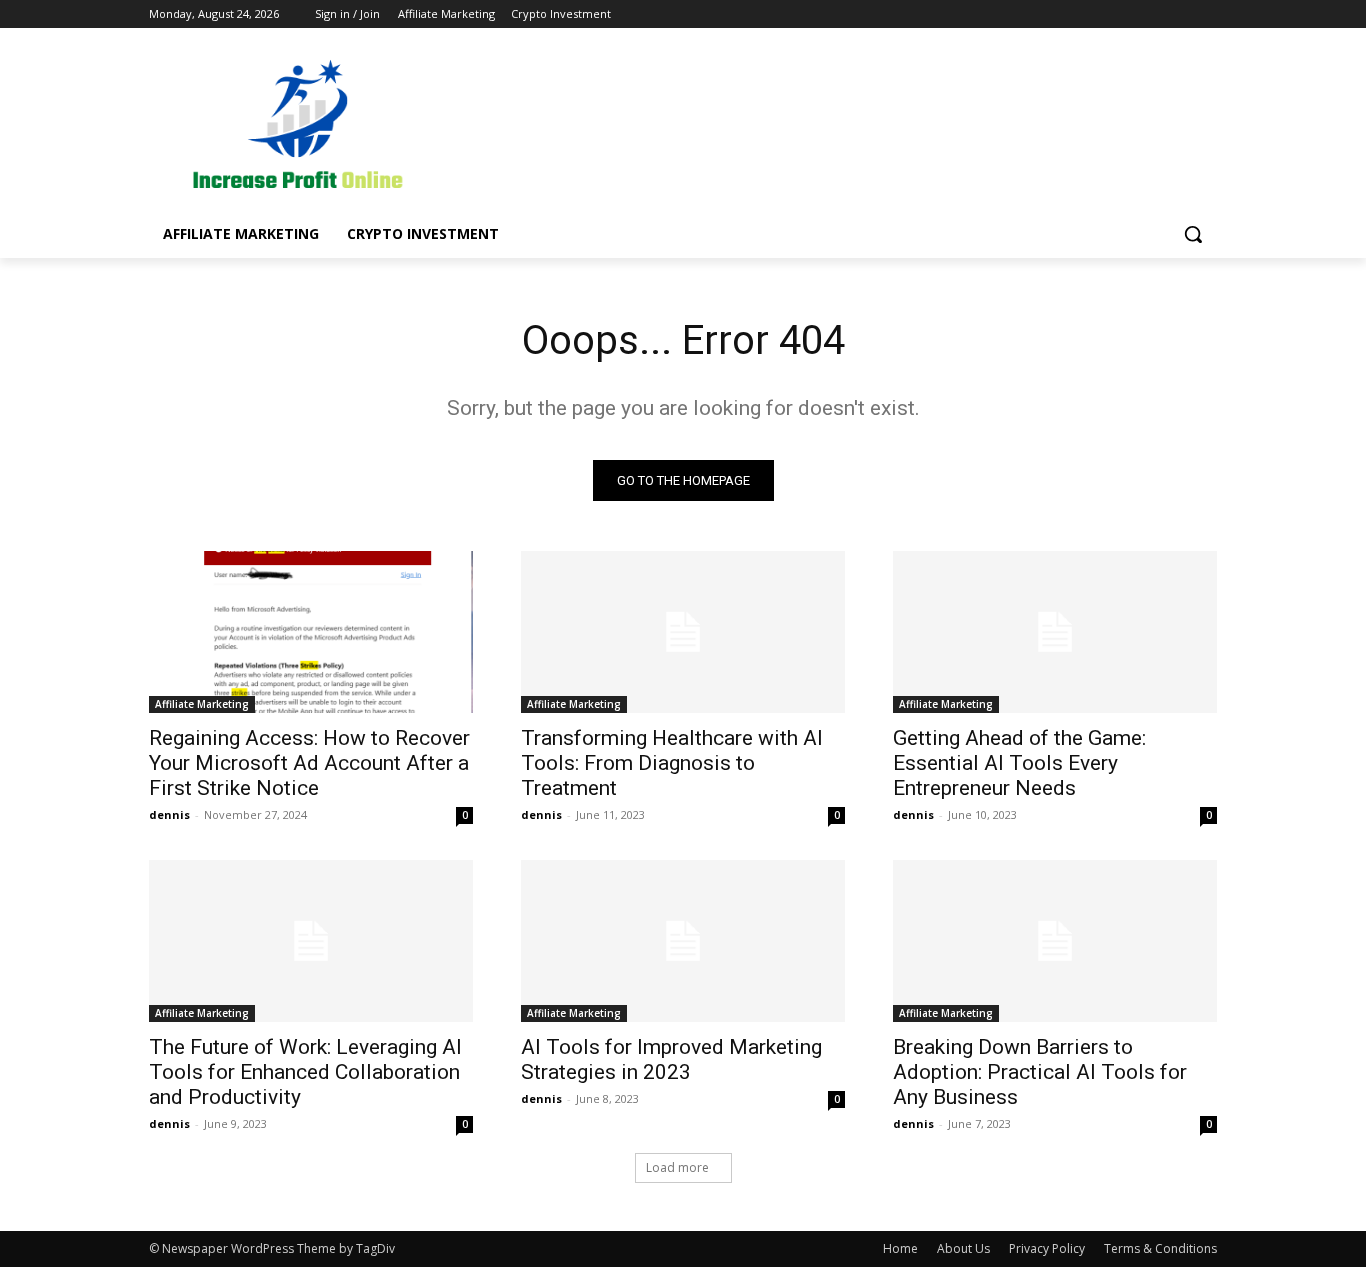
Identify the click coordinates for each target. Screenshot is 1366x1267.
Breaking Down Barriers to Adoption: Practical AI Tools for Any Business (1040, 1072)
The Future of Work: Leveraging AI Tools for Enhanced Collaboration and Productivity (305, 1072)
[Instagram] (1122, 14)
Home (900, 1248)
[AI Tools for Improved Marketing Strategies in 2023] (683, 941)
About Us (963, 1248)
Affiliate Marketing (202, 704)
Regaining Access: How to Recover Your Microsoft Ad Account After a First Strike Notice (309, 763)
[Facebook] (1094, 14)
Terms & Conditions (1160, 1248)
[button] (1193, 234)
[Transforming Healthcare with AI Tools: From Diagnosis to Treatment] (683, 632)
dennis (169, 814)
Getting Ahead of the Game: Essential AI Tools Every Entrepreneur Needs (1019, 763)
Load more (677, 1167)
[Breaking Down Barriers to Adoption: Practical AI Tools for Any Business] (1055, 941)
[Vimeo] (1177, 14)
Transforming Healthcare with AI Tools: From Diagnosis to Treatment (672, 763)
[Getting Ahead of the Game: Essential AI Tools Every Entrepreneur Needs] (1055, 632)
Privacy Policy (1047, 1248)
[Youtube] (1205, 14)
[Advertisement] (833, 126)
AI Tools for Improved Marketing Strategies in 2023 (671, 1059)
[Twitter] (1150, 14)
